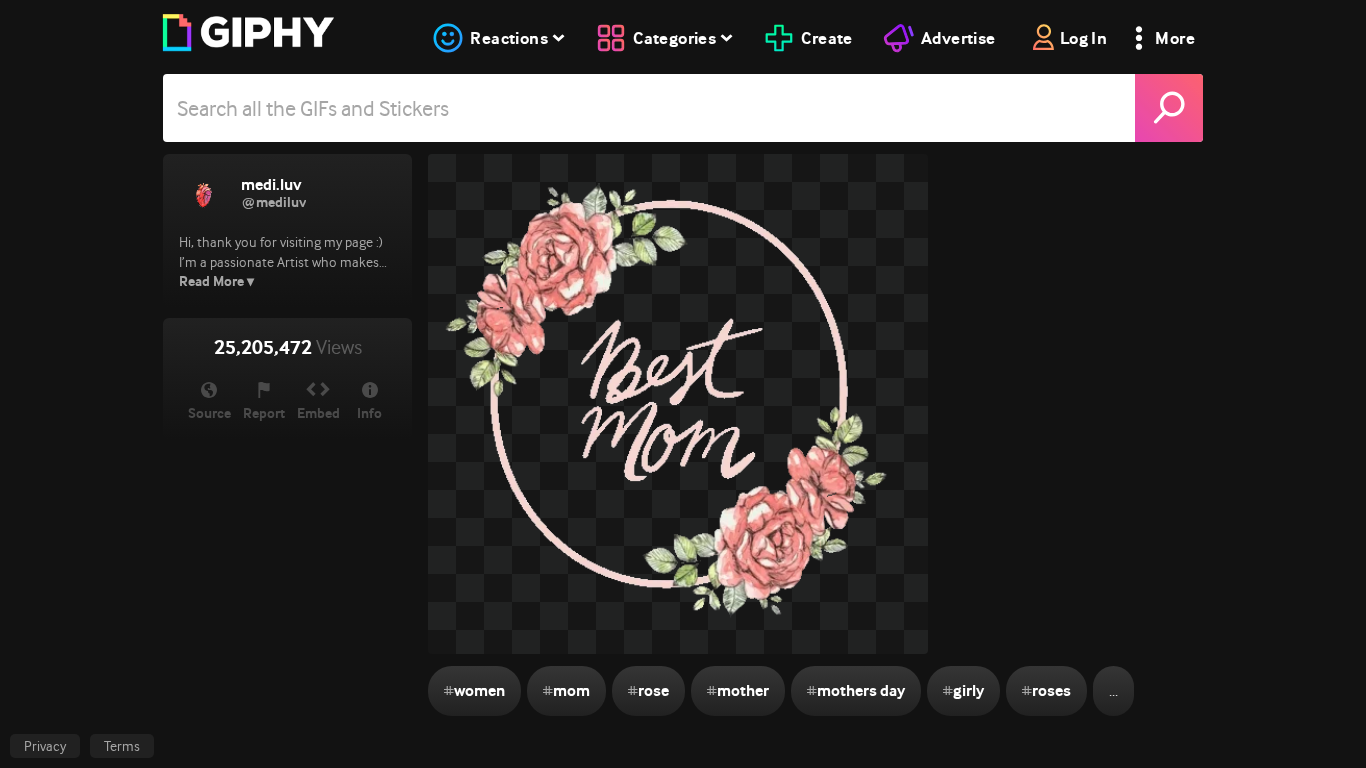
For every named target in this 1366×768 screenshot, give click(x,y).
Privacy (45, 746)
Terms (122, 746)
